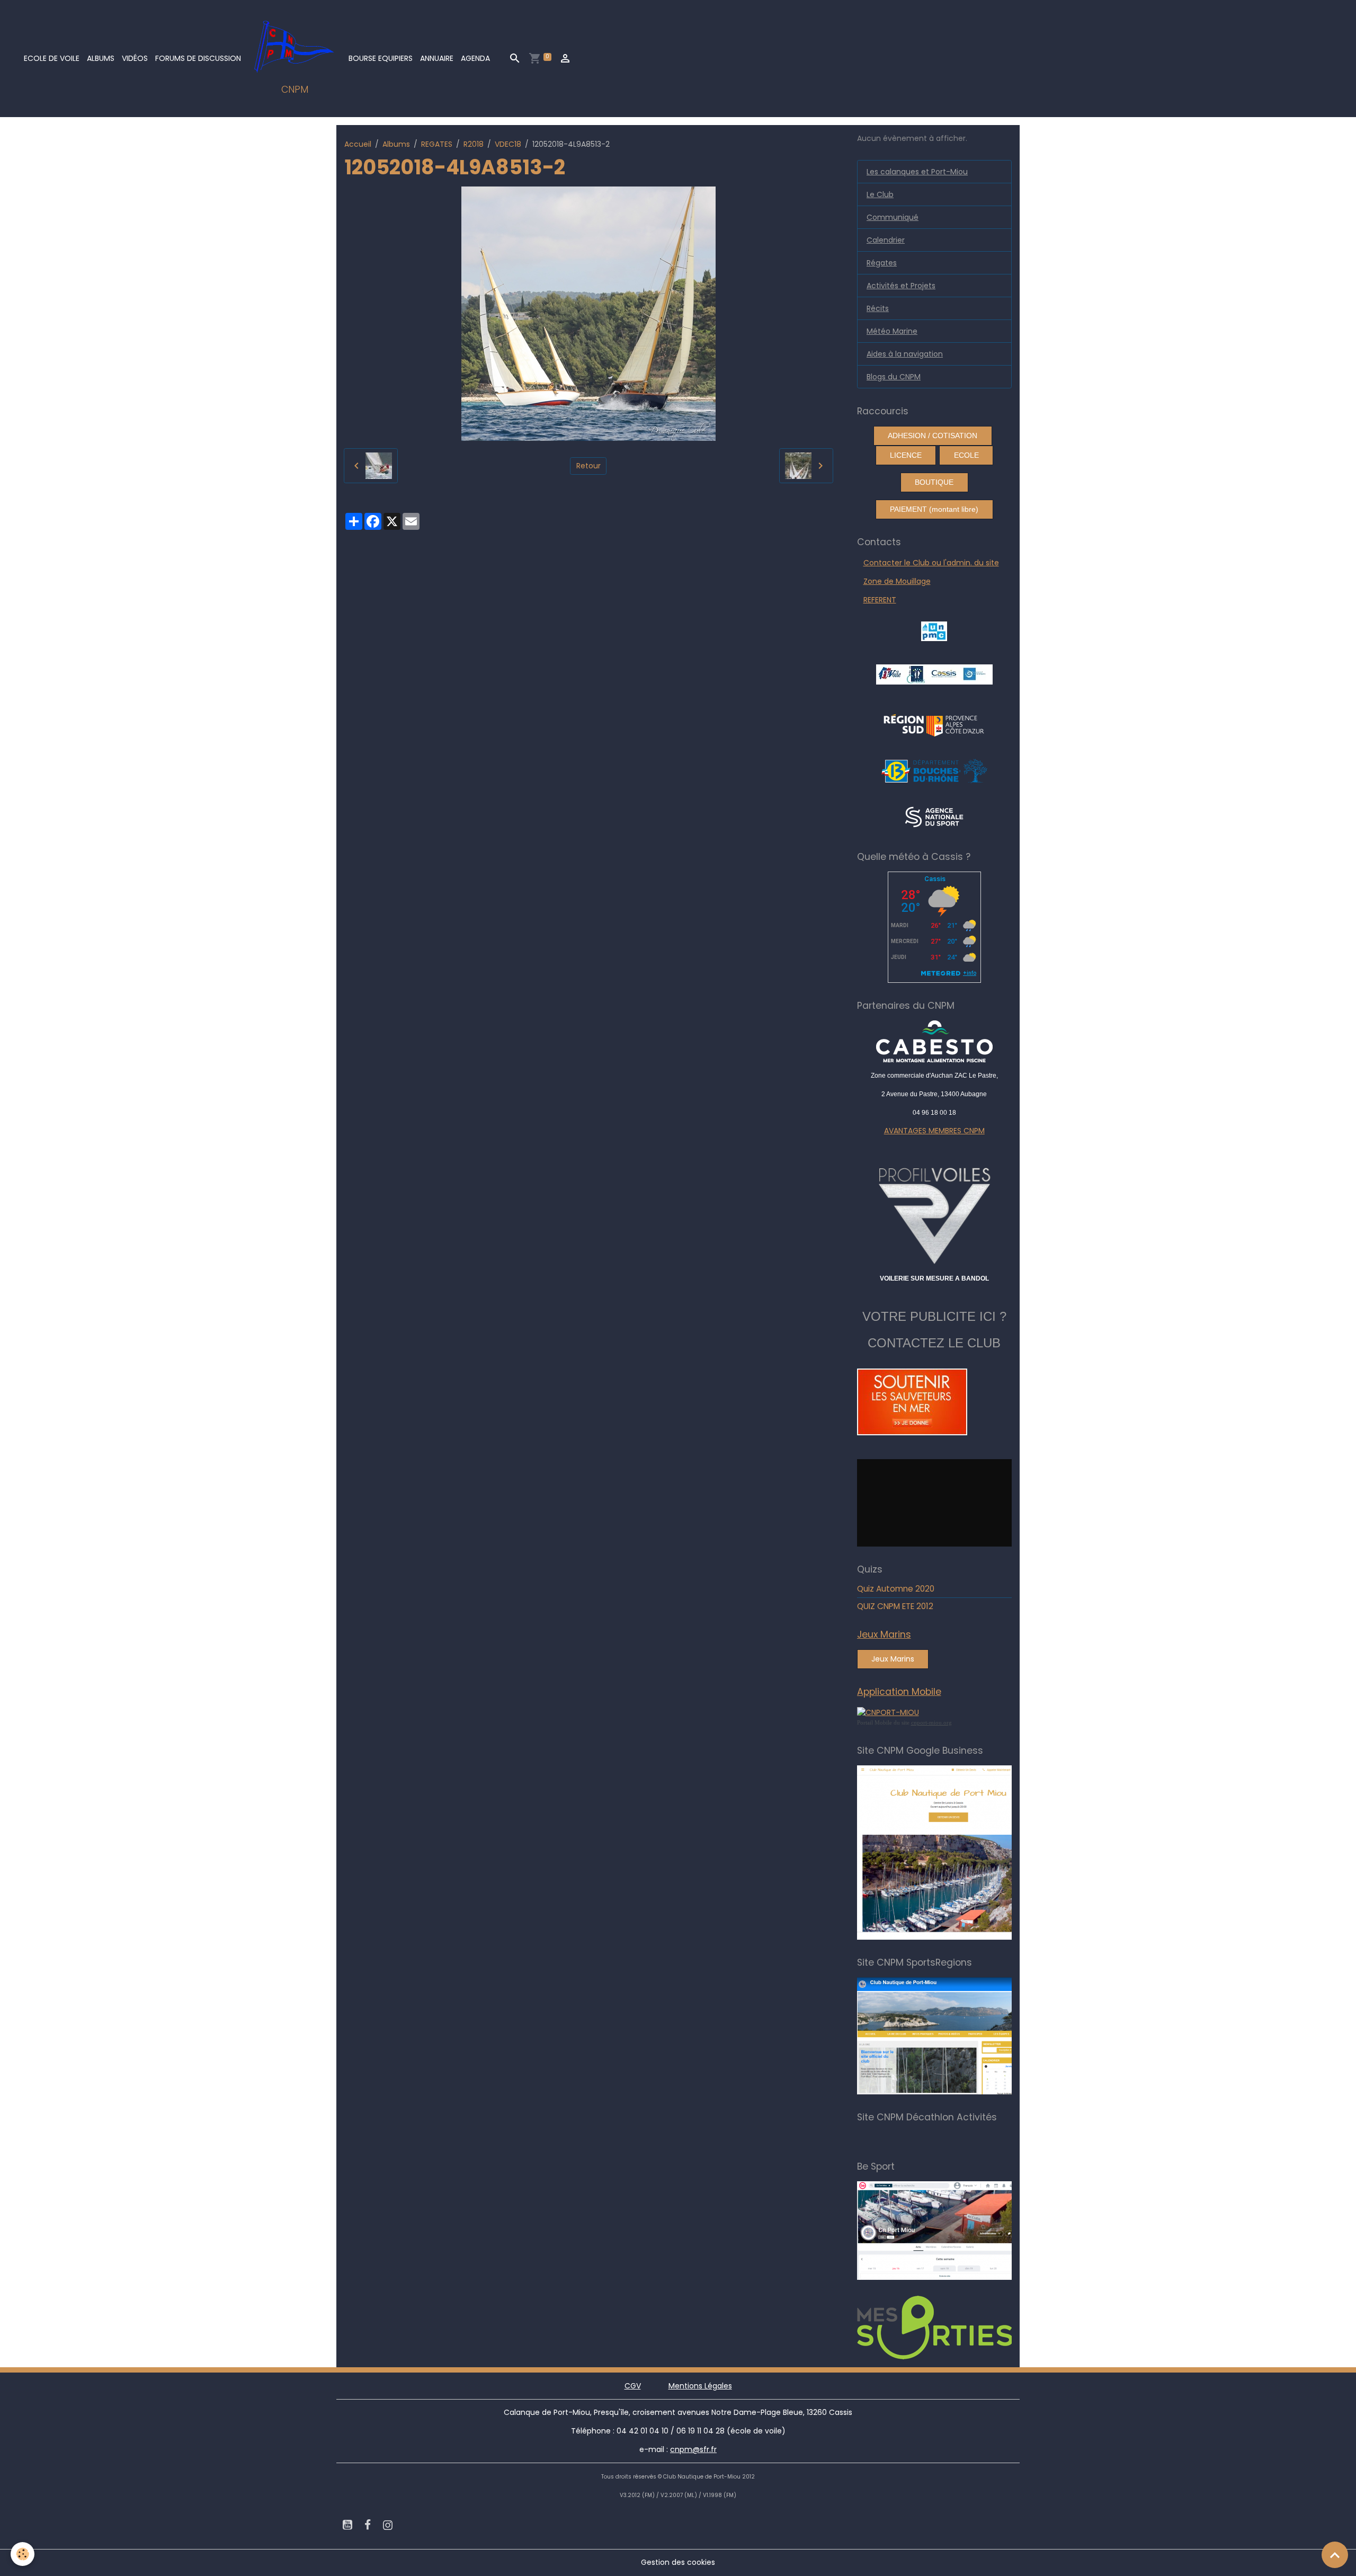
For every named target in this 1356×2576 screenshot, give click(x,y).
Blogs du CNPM (894, 377)
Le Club (880, 194)
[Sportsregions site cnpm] (950, 2036)
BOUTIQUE (934, 482)
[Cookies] (23, 2554)
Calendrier (886, 240)
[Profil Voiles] (935, 1214)
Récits (878, 308)
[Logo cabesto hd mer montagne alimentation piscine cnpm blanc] (935, 1041)
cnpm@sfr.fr (693, 2449)
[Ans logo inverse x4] (934, 816)
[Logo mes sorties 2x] (950, 2327)
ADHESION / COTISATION (933, 436)
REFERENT (880, 600)
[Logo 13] (934, 770)
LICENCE (906, 455)
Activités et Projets (901, 286)
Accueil (358, 144)
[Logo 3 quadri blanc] (934, 724)
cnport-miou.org (931, 1722)
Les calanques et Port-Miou (917, 172)
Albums (101, 58)
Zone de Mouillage (897, 581)
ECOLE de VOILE (52, 58)
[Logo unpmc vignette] (934, 630)
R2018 (474, 144)
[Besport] (945, 2230)
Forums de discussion (198, 58)
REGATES (437, 144)
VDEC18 (508, 144)
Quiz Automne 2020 (896, 1589)
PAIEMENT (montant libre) (934, 509)
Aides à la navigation (905, 354)
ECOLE (966, 455)
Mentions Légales (700, 2386)
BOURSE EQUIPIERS (381, 58)
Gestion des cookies (678, 2562)
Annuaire (437, 58)
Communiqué (893, 217)
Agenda (475, 58)
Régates (882, 263)
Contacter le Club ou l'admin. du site (931, 563)
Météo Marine (892, 331)
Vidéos (135, 58)
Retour (588, 466)
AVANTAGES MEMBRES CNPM (934, 1131)
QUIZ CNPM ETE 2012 (895, 1606)
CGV (633, 2386)
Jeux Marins (893, 1659)
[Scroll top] (1335, 2555)
